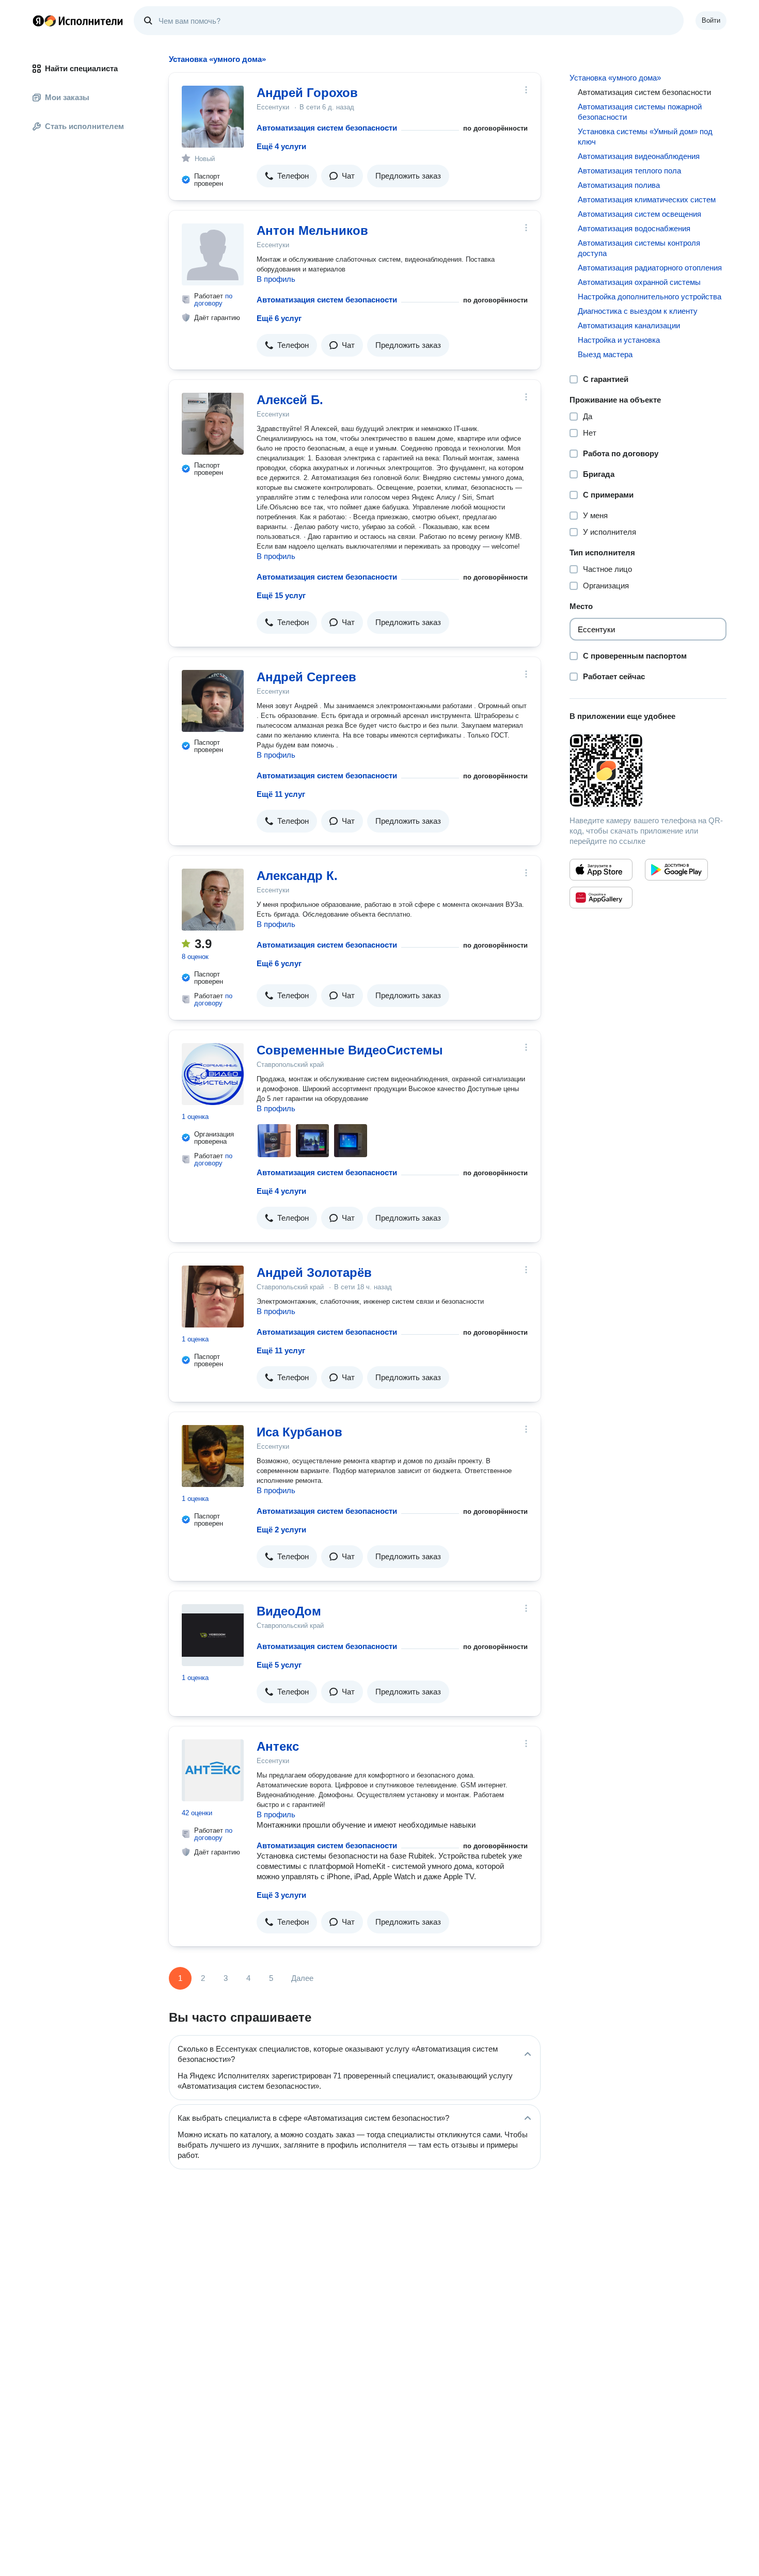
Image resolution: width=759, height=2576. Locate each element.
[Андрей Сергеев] (213, 701)
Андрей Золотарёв (314, 1273)
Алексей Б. (290, 400)
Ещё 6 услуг (279, 318)
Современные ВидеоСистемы (350, 1050)
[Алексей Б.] (213, 424)
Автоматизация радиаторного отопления (650, 268)
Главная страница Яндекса (38, 21)
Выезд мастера (605, 354)
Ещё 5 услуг (279, 1665)
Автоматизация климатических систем (647, 199)
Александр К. (297, 876)
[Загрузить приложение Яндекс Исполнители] (648, 771)
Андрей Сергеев (306, 677)
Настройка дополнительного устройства (650, 297)
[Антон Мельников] (213, 254)
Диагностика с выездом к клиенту (638, 311)
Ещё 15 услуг (281, 595)
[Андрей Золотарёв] (213, 1297)
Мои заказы (67, 97)
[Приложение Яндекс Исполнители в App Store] (601, 870)
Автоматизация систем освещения (639, 214)
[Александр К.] (213, 900)
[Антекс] (213, 1770)
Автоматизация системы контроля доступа (639, 248)
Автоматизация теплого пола (629, 171)
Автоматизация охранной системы (639, 282)
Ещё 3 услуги (281, 1895)
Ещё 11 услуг (281, 794)
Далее (302, 1978)
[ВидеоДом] (213, 1635)
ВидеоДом (289, 1611)
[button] (287, 176)
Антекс (278, 1746)
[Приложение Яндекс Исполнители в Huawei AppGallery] (601, 898)
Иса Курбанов (299, 1432)
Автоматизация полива (619, 185)
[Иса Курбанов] (213, 1456)
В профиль (276, 279)
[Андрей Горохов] (213, 117)
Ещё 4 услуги (281, 146)
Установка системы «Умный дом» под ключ (645, 137)
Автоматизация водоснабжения (634, 228)
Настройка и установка (619, 340)
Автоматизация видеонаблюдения (639, 156)
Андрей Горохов (307, 93)
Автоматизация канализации (629, 325)
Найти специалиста (81, 68)
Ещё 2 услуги (281, 1530)
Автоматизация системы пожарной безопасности (640, 112)
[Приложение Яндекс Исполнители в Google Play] (676, 870)
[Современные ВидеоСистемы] (213, 1074)
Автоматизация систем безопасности (327, 128)
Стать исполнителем (84, 126)
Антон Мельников (312, 230)
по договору (213, 300)
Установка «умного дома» (615, 78)
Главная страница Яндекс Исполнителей (78, 21)
